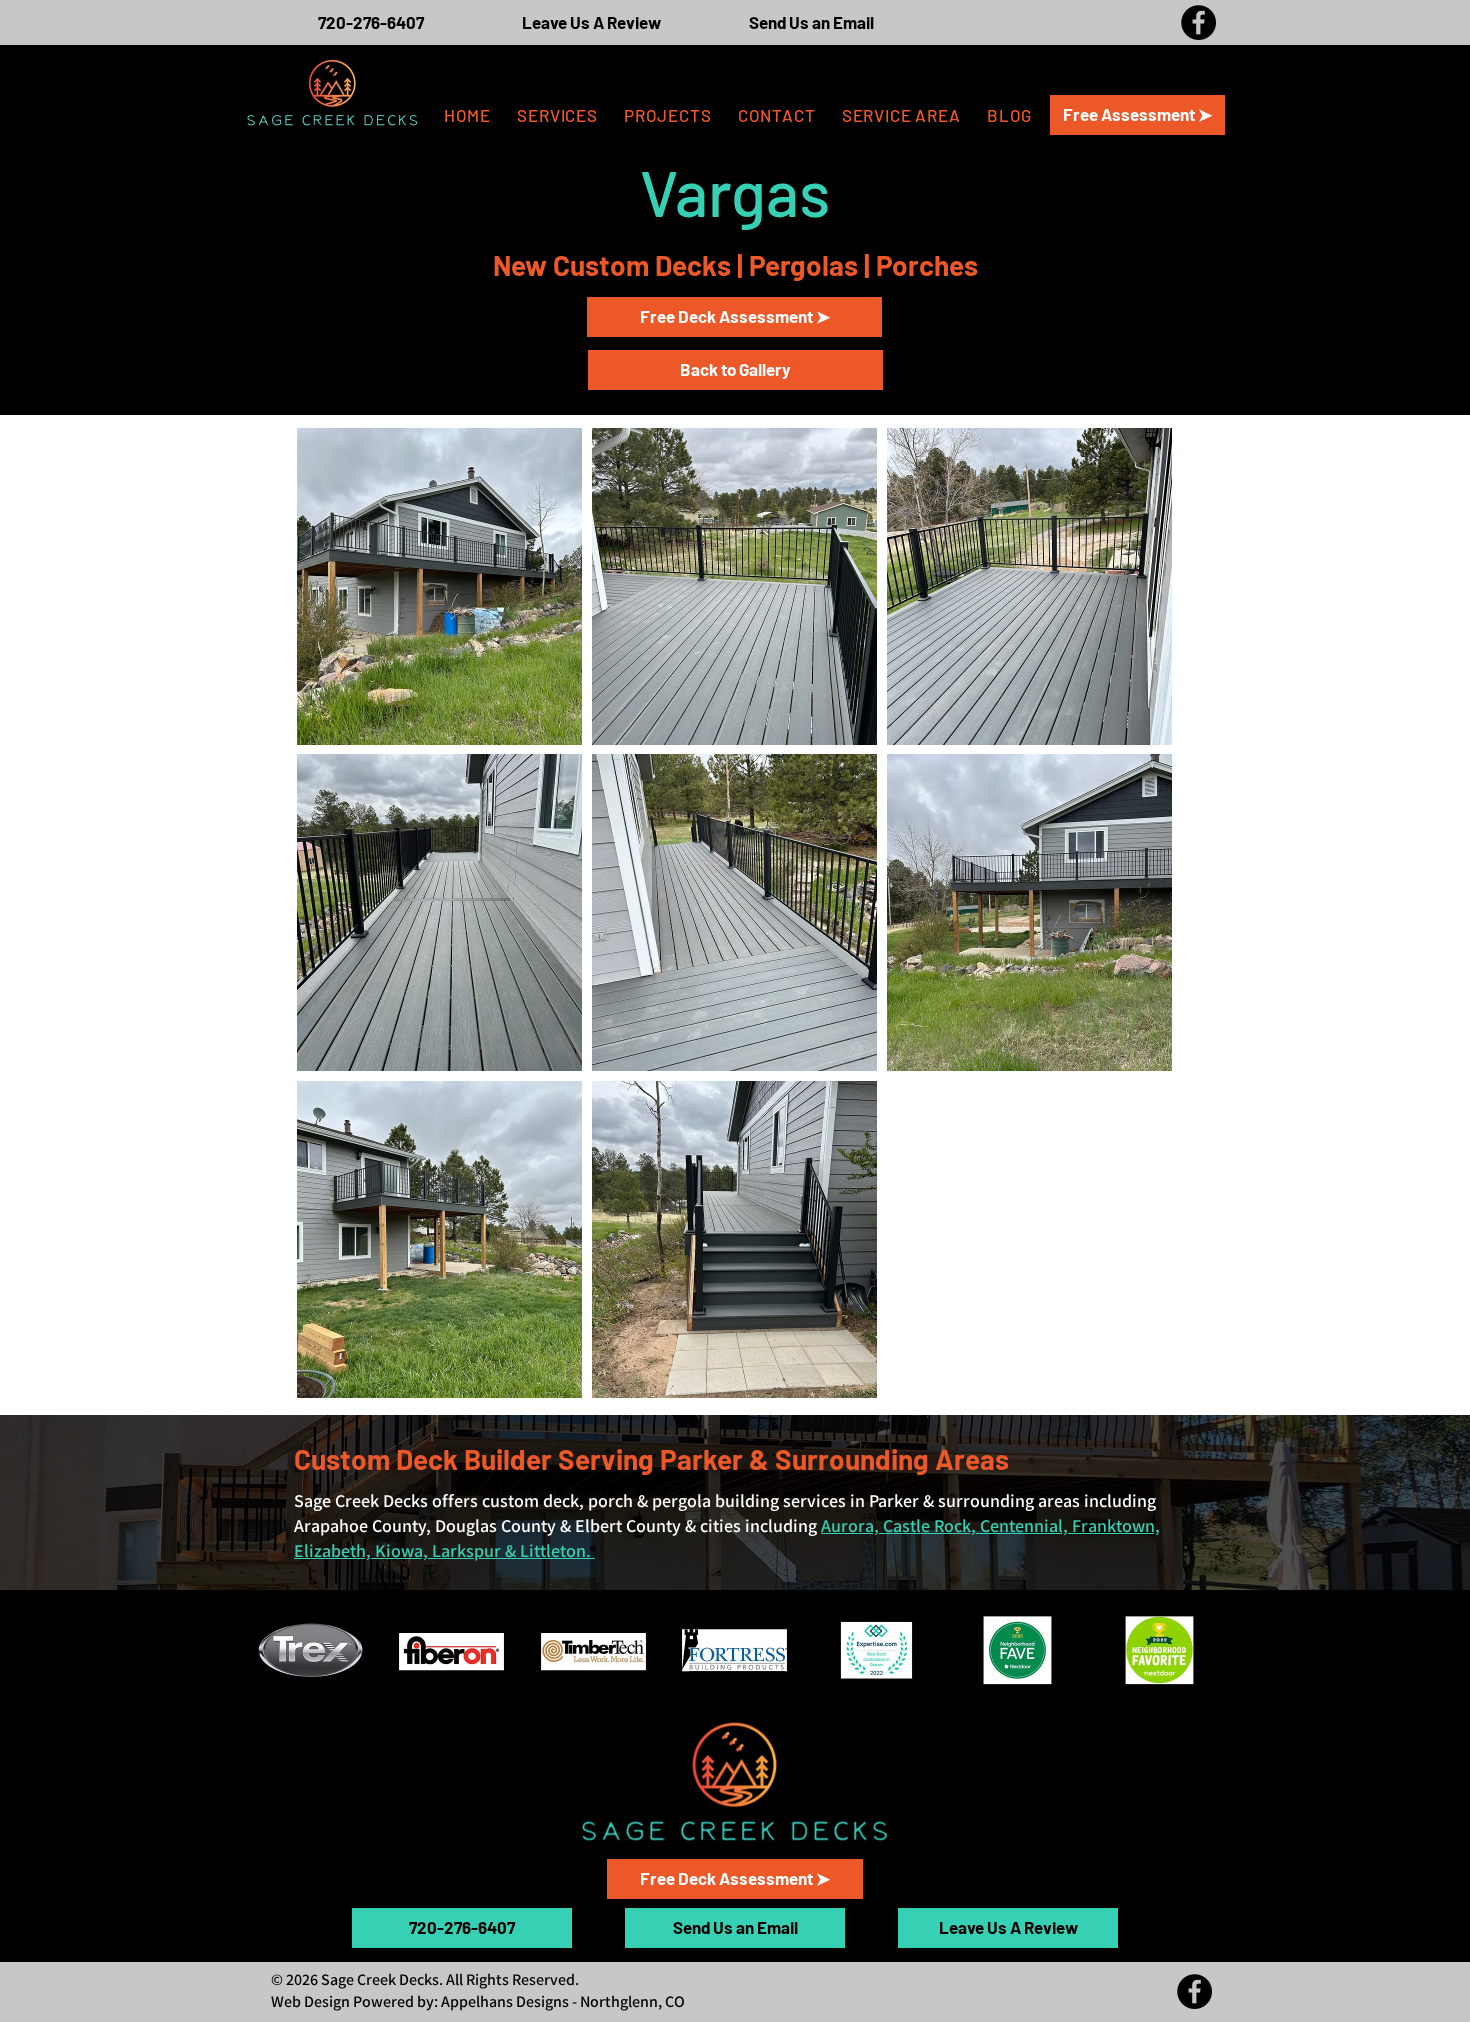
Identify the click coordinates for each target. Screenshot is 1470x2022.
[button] (901, 115)
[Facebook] (1198, 22)
